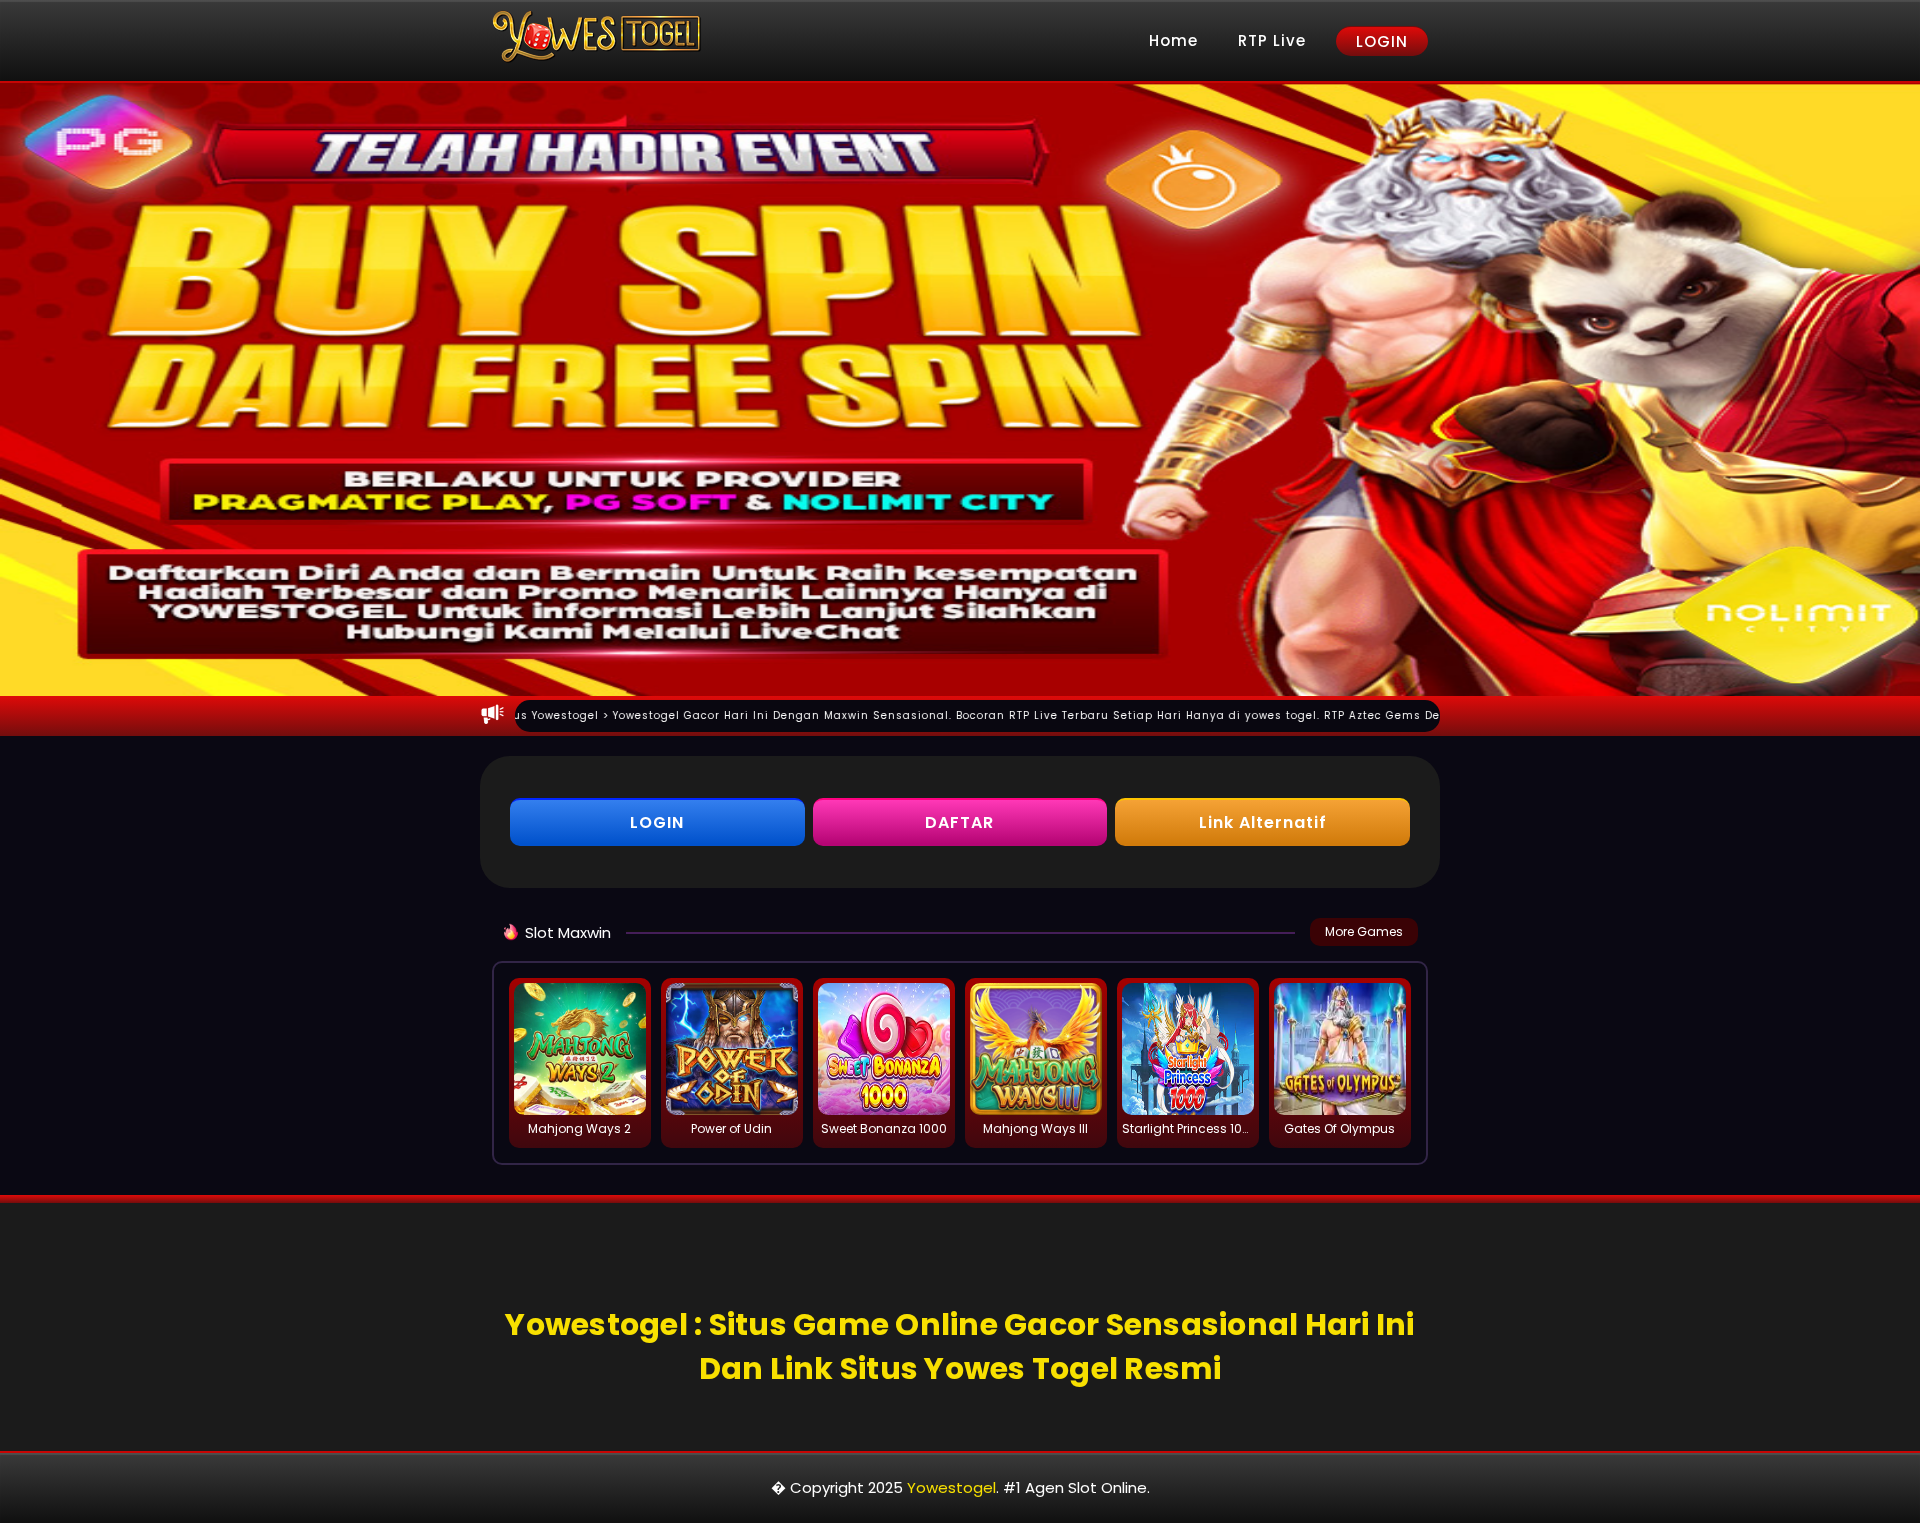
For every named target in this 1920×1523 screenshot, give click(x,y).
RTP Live (1272, 40)
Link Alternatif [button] (1263, 822)
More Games (1364, 931)
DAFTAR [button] (959, 822)
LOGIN (1382, 41)
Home (1173, 40)
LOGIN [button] (657, 822)
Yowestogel (951, 1487)
